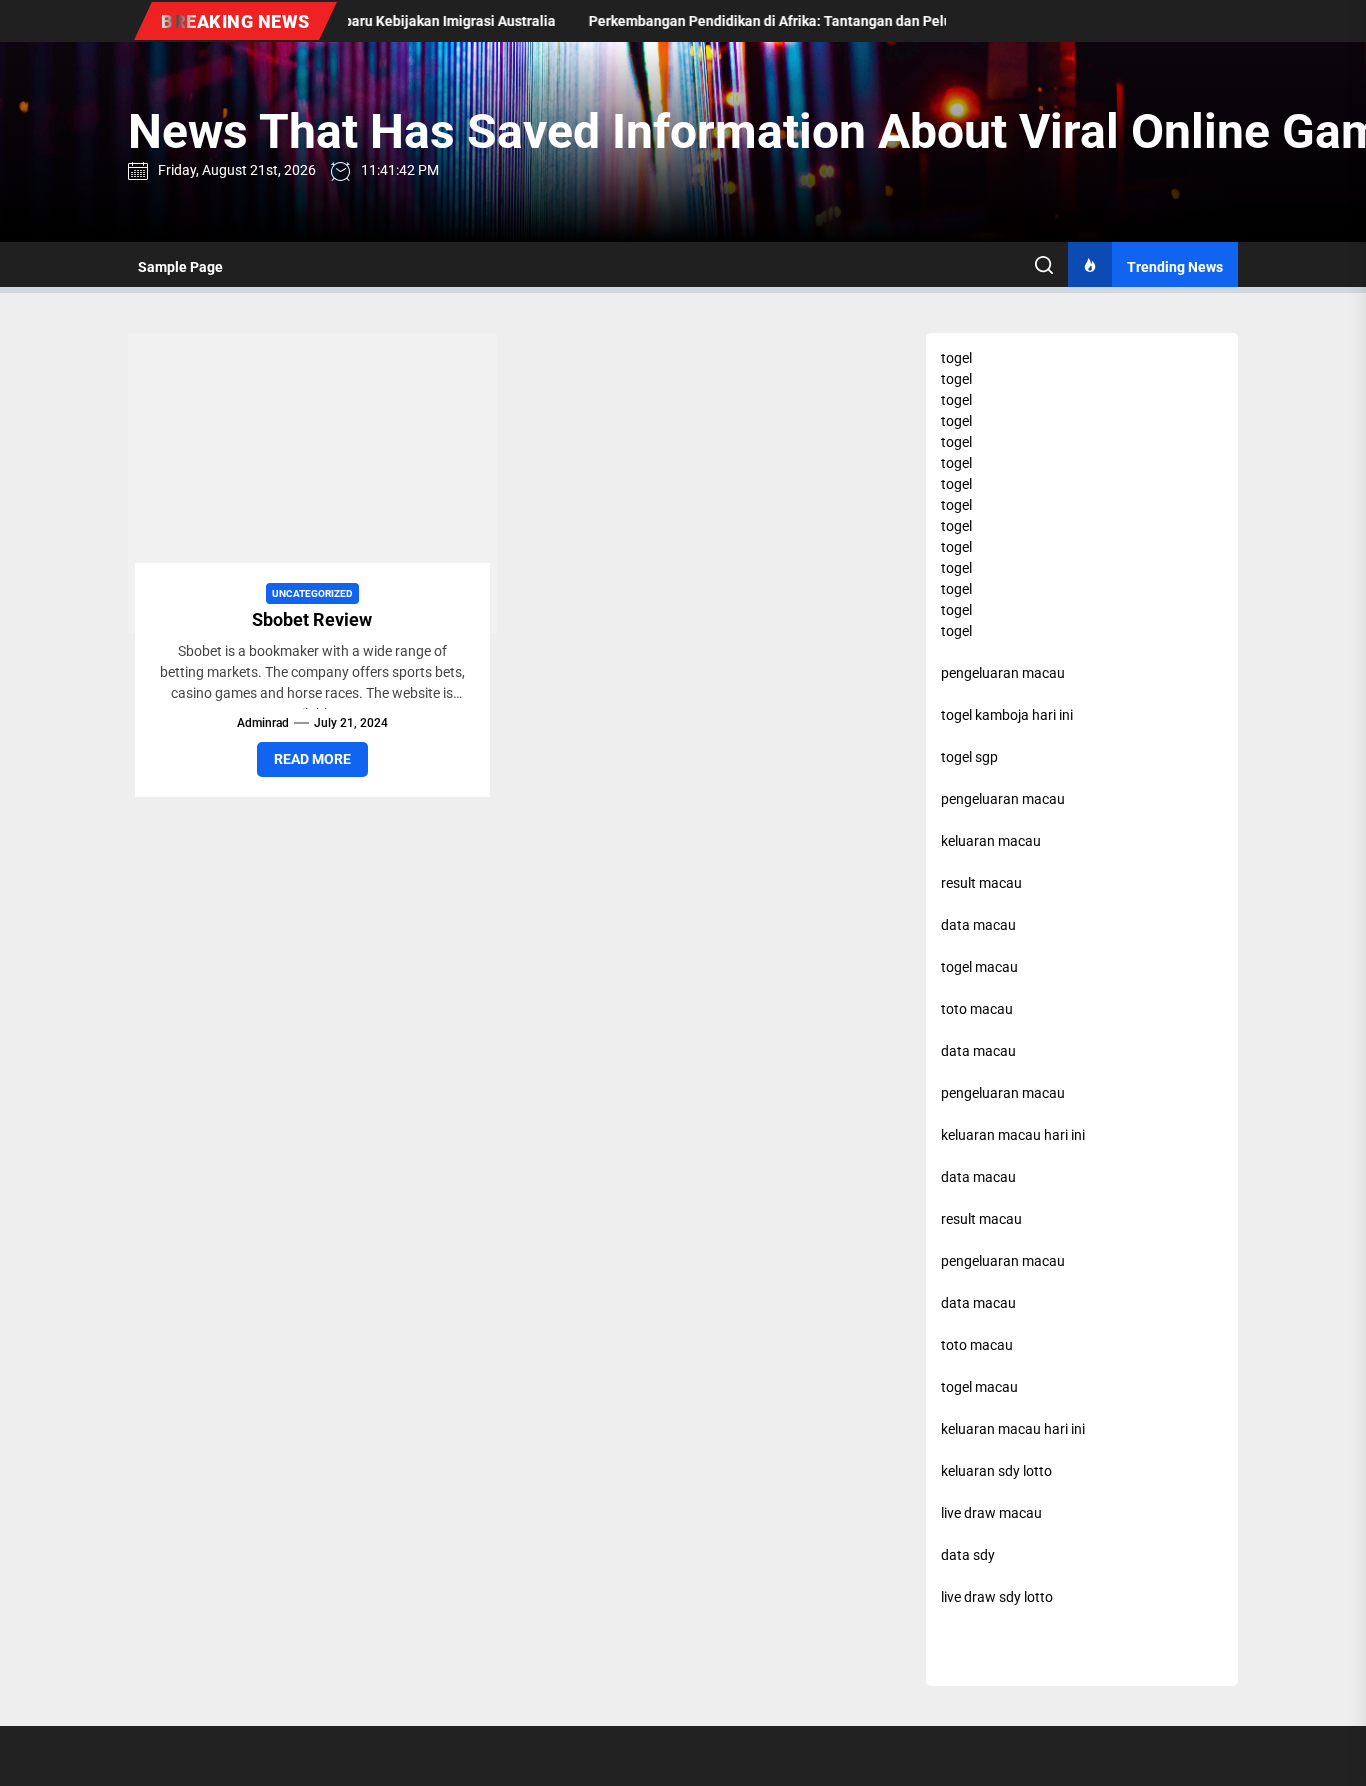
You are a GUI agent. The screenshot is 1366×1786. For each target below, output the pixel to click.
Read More (312, 759)
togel (956, 358)
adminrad (263, 723)
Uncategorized (312, 593)
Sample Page (180, 267)
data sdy (968, 1555)
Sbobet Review (312, 619)
